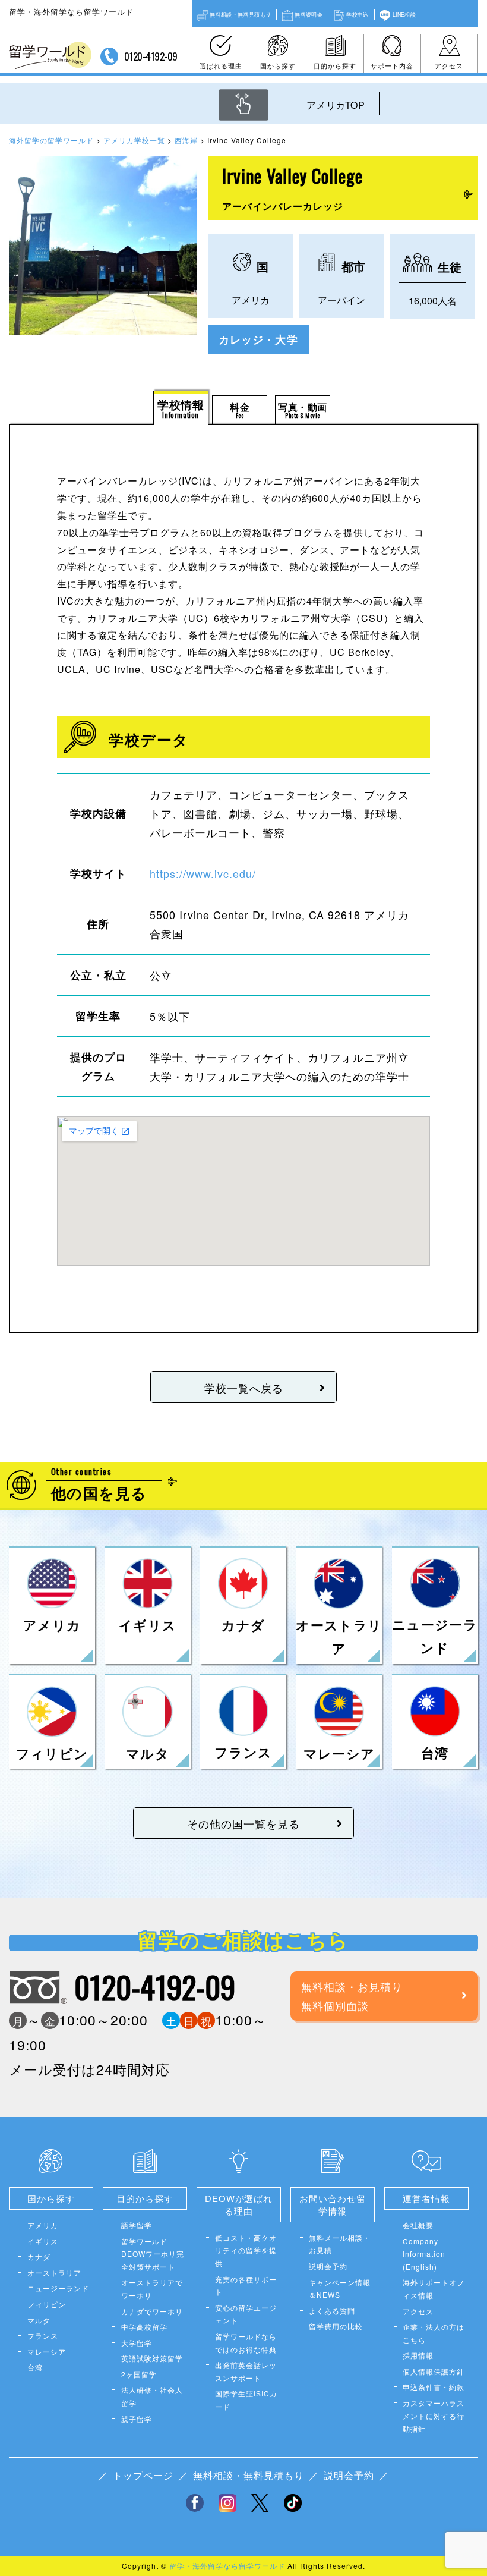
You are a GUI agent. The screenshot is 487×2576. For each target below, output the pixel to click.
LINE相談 (404, 14)
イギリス (43, 2241)
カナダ (39, 2256)
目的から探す (335, 65)
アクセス (449, 65)
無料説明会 (309, 14)
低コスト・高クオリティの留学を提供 (246, 2250)
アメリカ (43, 2225)
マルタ (39, 2320)
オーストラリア (54, 2273)
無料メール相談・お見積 (340, 2244)
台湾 (35, 2367)
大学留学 (137, 2343)
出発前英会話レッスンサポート (246, 2371)
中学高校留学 (144, 2327)
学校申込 (357, 14)
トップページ (143, 2475)
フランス (43, 2336)
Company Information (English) (424, 2254)
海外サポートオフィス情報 (434, 2289)
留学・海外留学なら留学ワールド (227, 2566)
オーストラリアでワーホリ (152, 2289)
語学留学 (137, 2225)
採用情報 (418, 2355)
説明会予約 (328, 2266)
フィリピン (47, 2304)
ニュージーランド (58, 2288)
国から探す (278, 65)
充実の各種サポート (246, 2286)
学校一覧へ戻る (244, 1388)
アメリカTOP (336, 105)
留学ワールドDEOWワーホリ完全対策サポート (153, 2254)
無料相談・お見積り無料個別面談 (352, 1996)
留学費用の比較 (336, 2326)
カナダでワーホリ (152, 2311)
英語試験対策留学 (152, 2358)
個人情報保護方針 (434, 2371)
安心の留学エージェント (246, 2314)
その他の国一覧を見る (243, 1823)
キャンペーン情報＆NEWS (340, 2289)
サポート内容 (392, 65)
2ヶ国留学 (139, 2374)
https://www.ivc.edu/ (203, 873)
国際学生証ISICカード (246, 2400)
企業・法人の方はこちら (434, 2333)
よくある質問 (332, 2311)
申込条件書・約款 (434, 2387)
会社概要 (418, 2225)
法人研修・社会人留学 (152, 2396)
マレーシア (47, 2352)
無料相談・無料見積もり (240, 14)
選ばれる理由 (221, 65)
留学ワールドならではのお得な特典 (246, 2343)
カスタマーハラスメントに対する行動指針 (434, 2415)
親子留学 (137, 2419)
